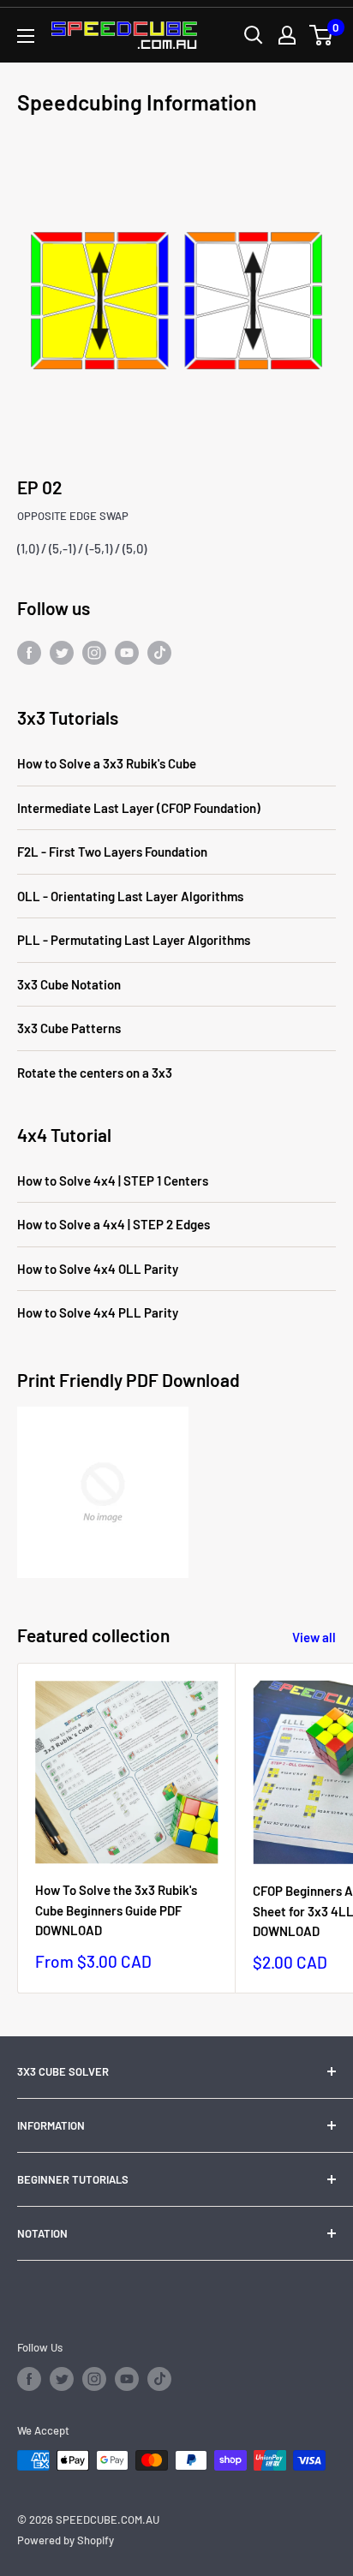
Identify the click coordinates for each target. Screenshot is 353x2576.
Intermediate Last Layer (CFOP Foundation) (139, 808)
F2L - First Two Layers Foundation (112, 852)
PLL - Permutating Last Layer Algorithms (134, 940)
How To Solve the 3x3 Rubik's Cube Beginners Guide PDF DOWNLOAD (116, 1910)
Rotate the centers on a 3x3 (95, 1073)
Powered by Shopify (66, 2540)
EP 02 (40, 487)
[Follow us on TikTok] (159, 652)
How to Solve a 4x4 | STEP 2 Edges (114, 1224)
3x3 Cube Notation (69, 984)
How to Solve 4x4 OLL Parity (98, 1269)
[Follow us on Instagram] (94, 652)
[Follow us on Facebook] (29, 652)
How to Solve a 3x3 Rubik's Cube (107, 763)
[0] (322, 35)
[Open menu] (26, 36)
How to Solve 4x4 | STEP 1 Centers (113, 1180)
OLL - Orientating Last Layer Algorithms (130, 896)
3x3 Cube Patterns (69, 1028)
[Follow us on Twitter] (62, 652)
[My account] (287, 35)
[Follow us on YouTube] (127, 652)
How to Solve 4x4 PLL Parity (98, 1312)
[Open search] (254, 35)
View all (314, 1637)
